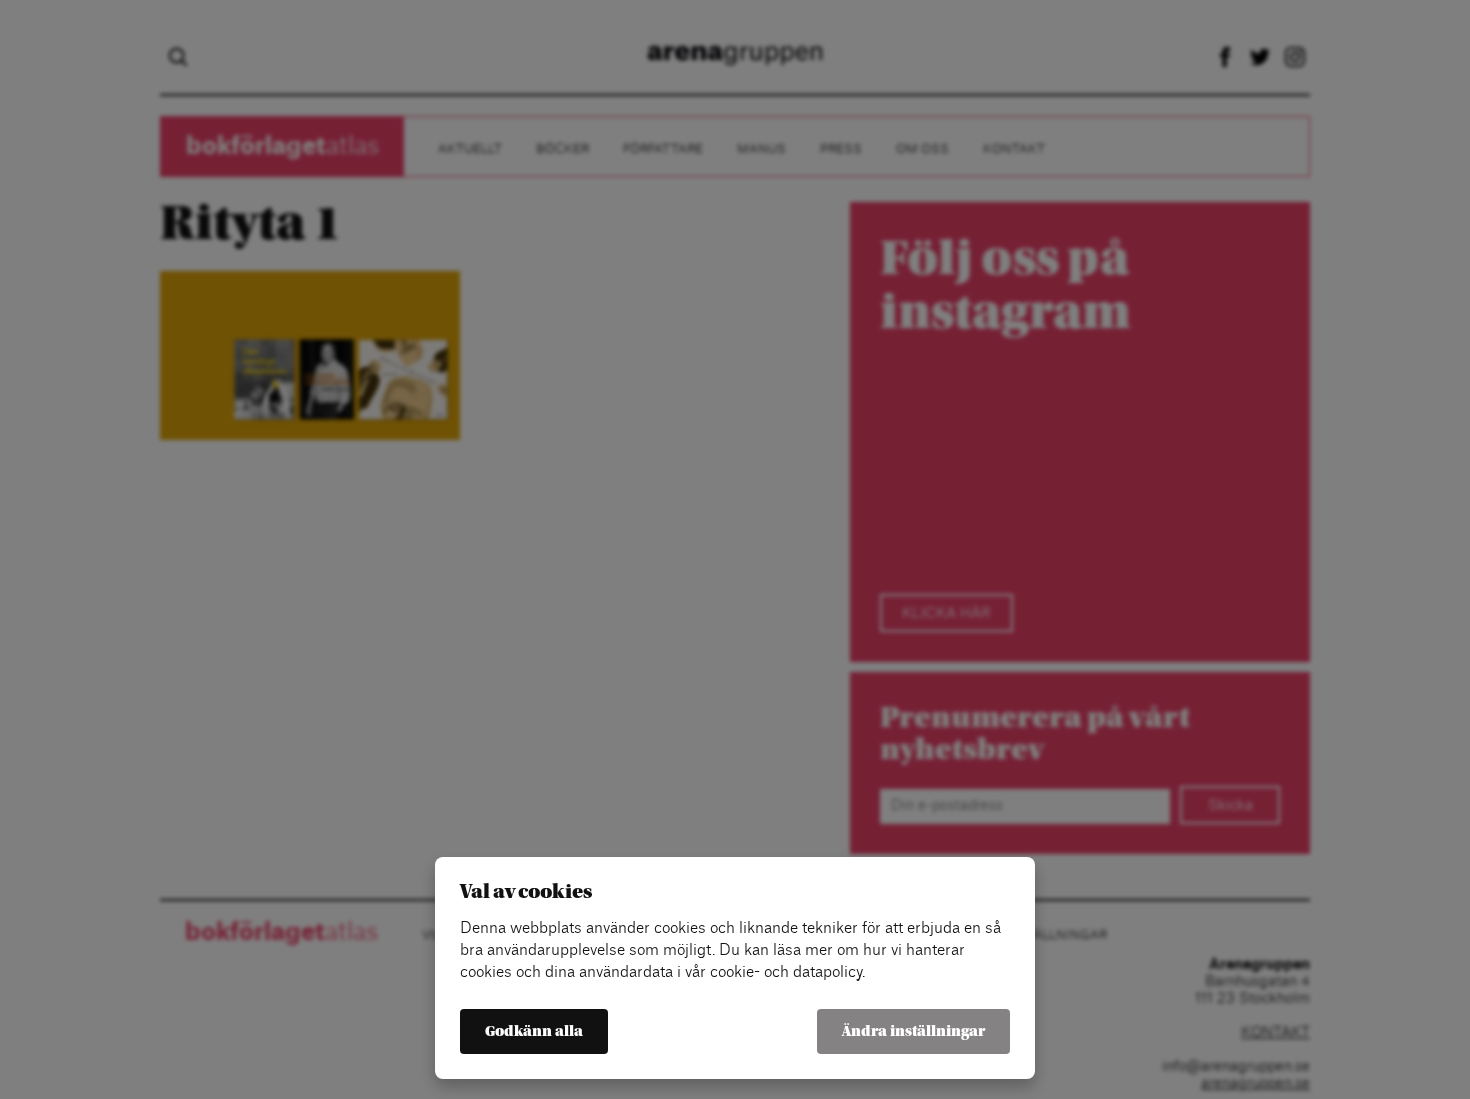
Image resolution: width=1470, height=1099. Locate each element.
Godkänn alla (534, 1031)
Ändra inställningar (913, 1031)
